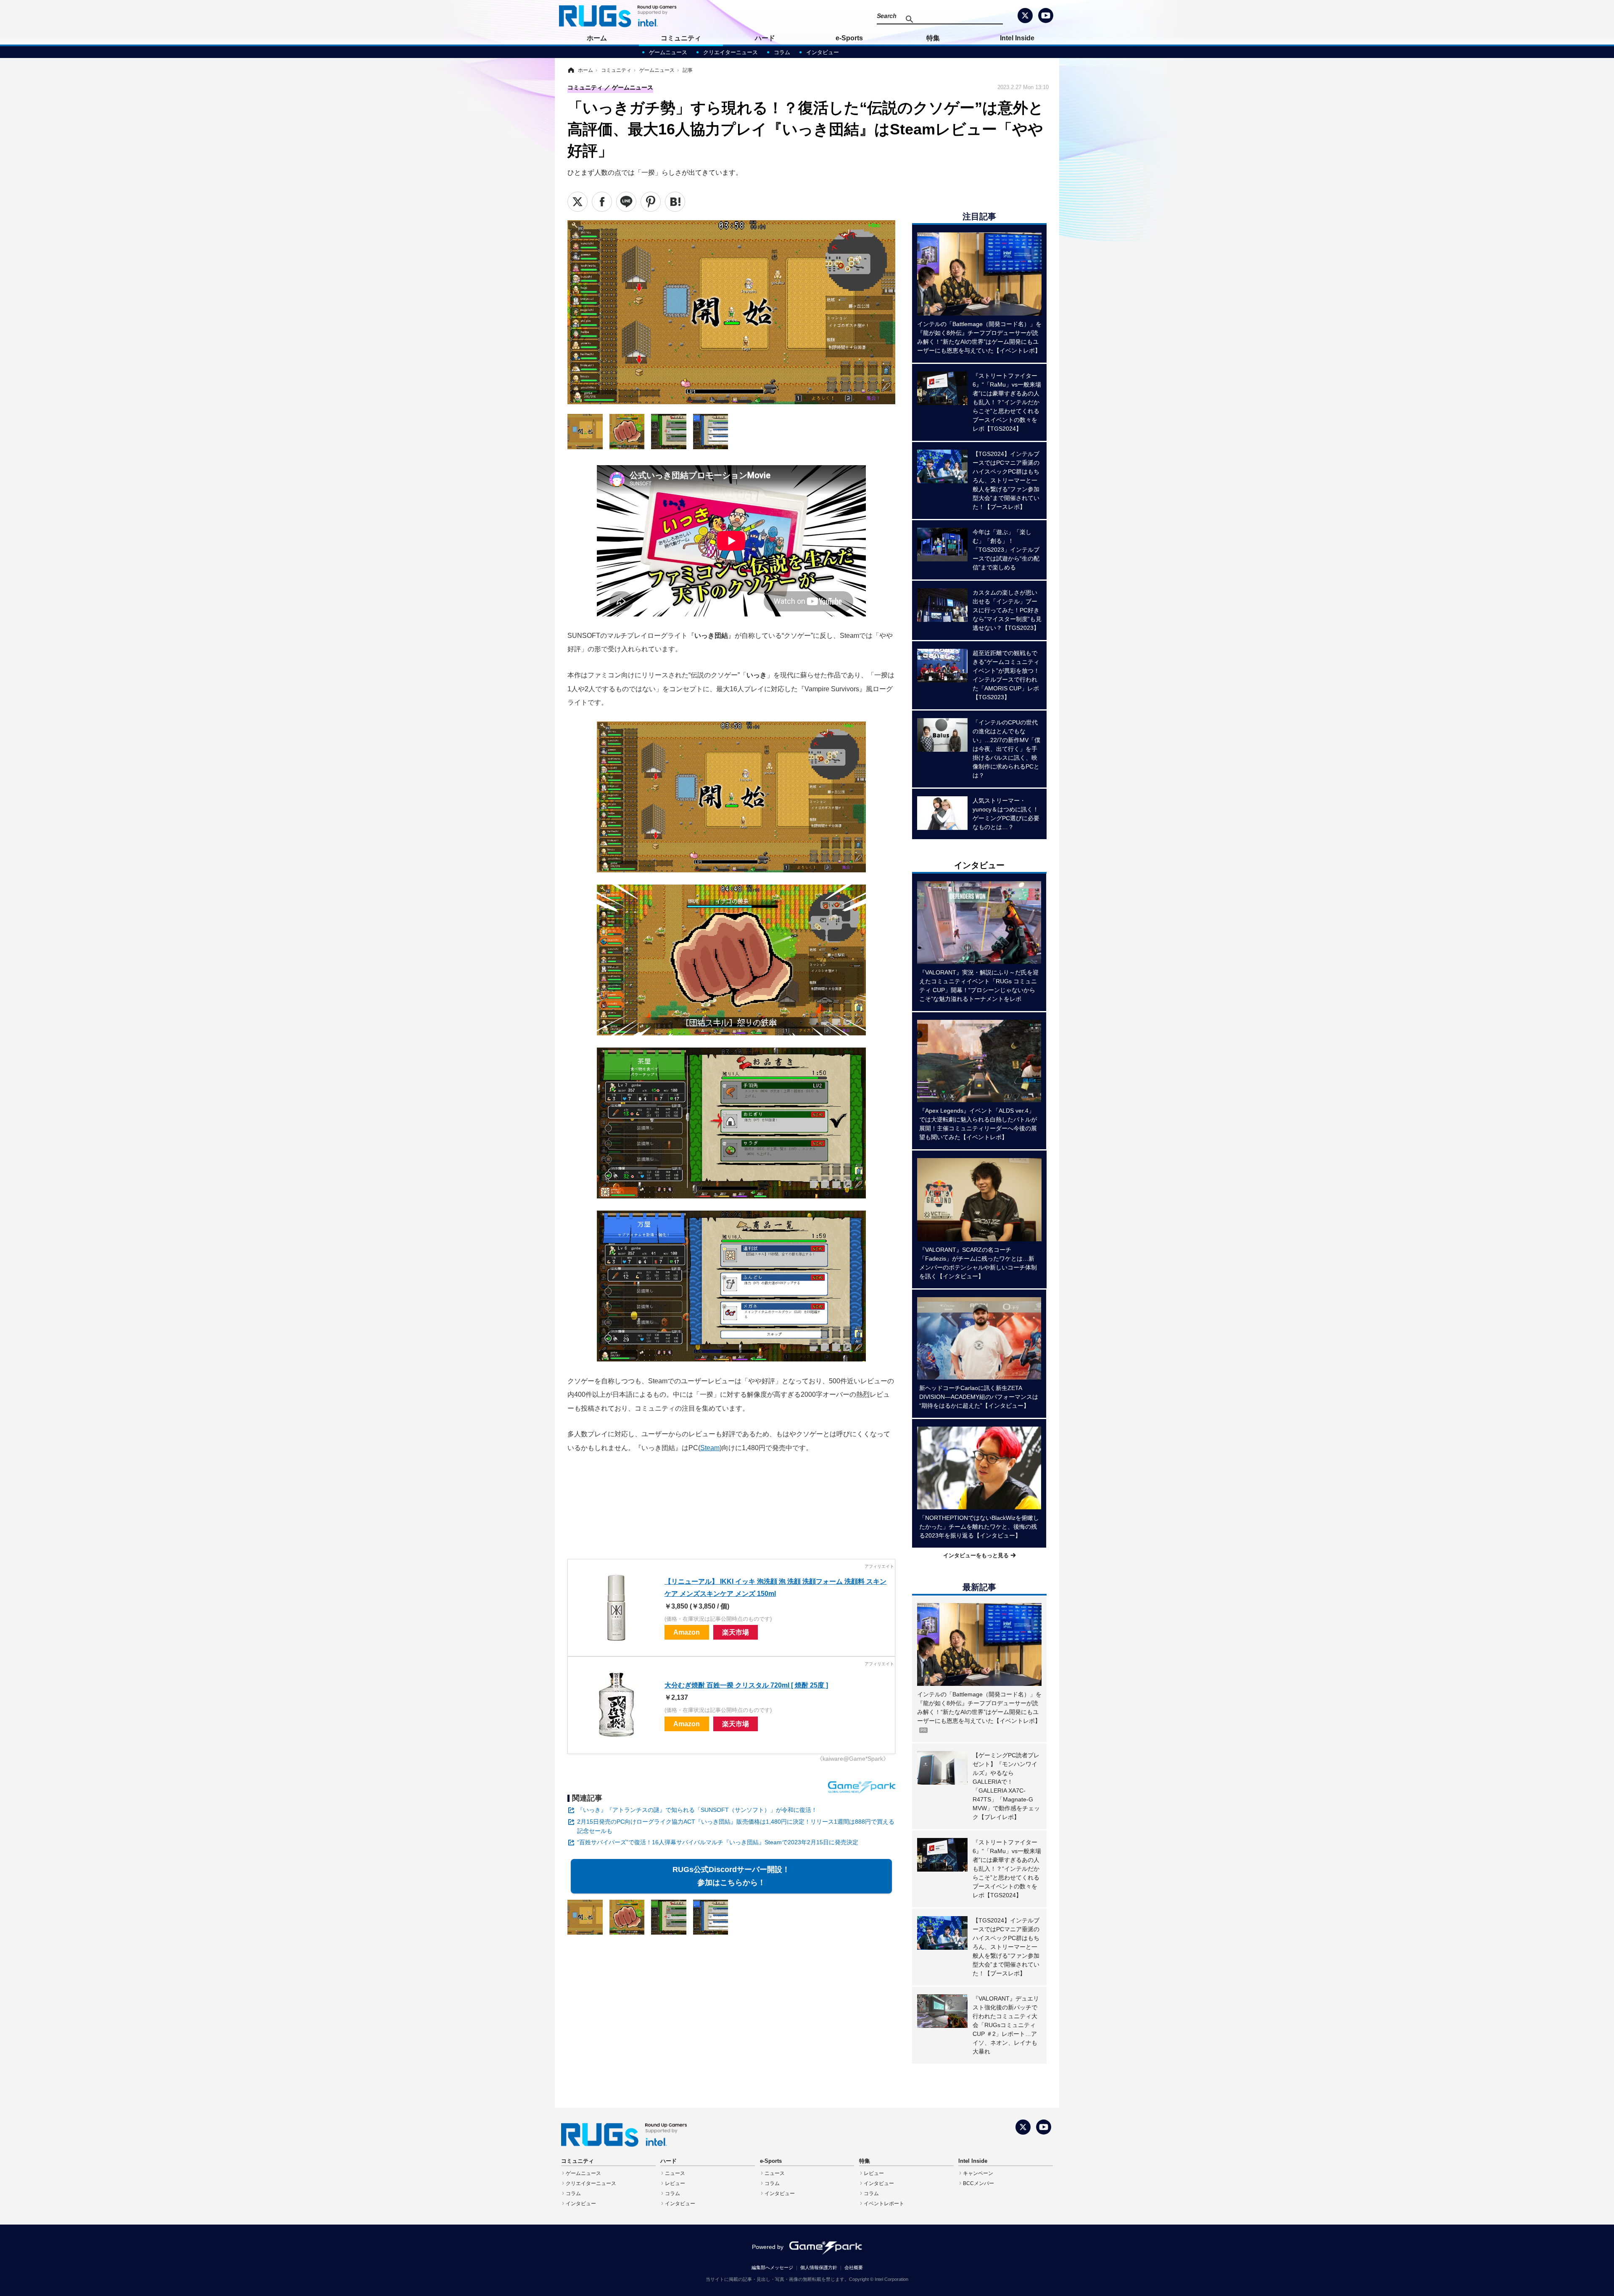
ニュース (675, 2173)
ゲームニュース (668, 52)
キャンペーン (978, 2173)
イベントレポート (884, 2204)
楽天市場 (736, 1632)
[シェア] (602, 202)
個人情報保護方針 (819, 2267)
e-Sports (849, 38)
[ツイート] (578, 202)
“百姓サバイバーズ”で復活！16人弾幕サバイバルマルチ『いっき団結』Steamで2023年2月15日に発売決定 (718, 1842)
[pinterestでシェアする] (651, 202)
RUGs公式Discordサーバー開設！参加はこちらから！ (731, 1876)
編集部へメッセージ (772, 2267)
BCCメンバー (978, 2183)
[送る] (626, 202)
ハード (765, 38)
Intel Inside (1017, 38)
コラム (782, 52)
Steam (710, 1448)
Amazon (687, 1632)
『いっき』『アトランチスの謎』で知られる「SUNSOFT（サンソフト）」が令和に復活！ (697, 1810)
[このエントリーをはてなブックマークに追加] (675, 202)
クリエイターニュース (731, 52)
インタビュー (823, 52)
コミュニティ (681, 38)
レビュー (675, 2183)
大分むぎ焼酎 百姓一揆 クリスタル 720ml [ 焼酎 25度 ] (746, 1685)
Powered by (768, 2247)
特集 (933, 38)
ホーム (597, 38)
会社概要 (854, 2267)
